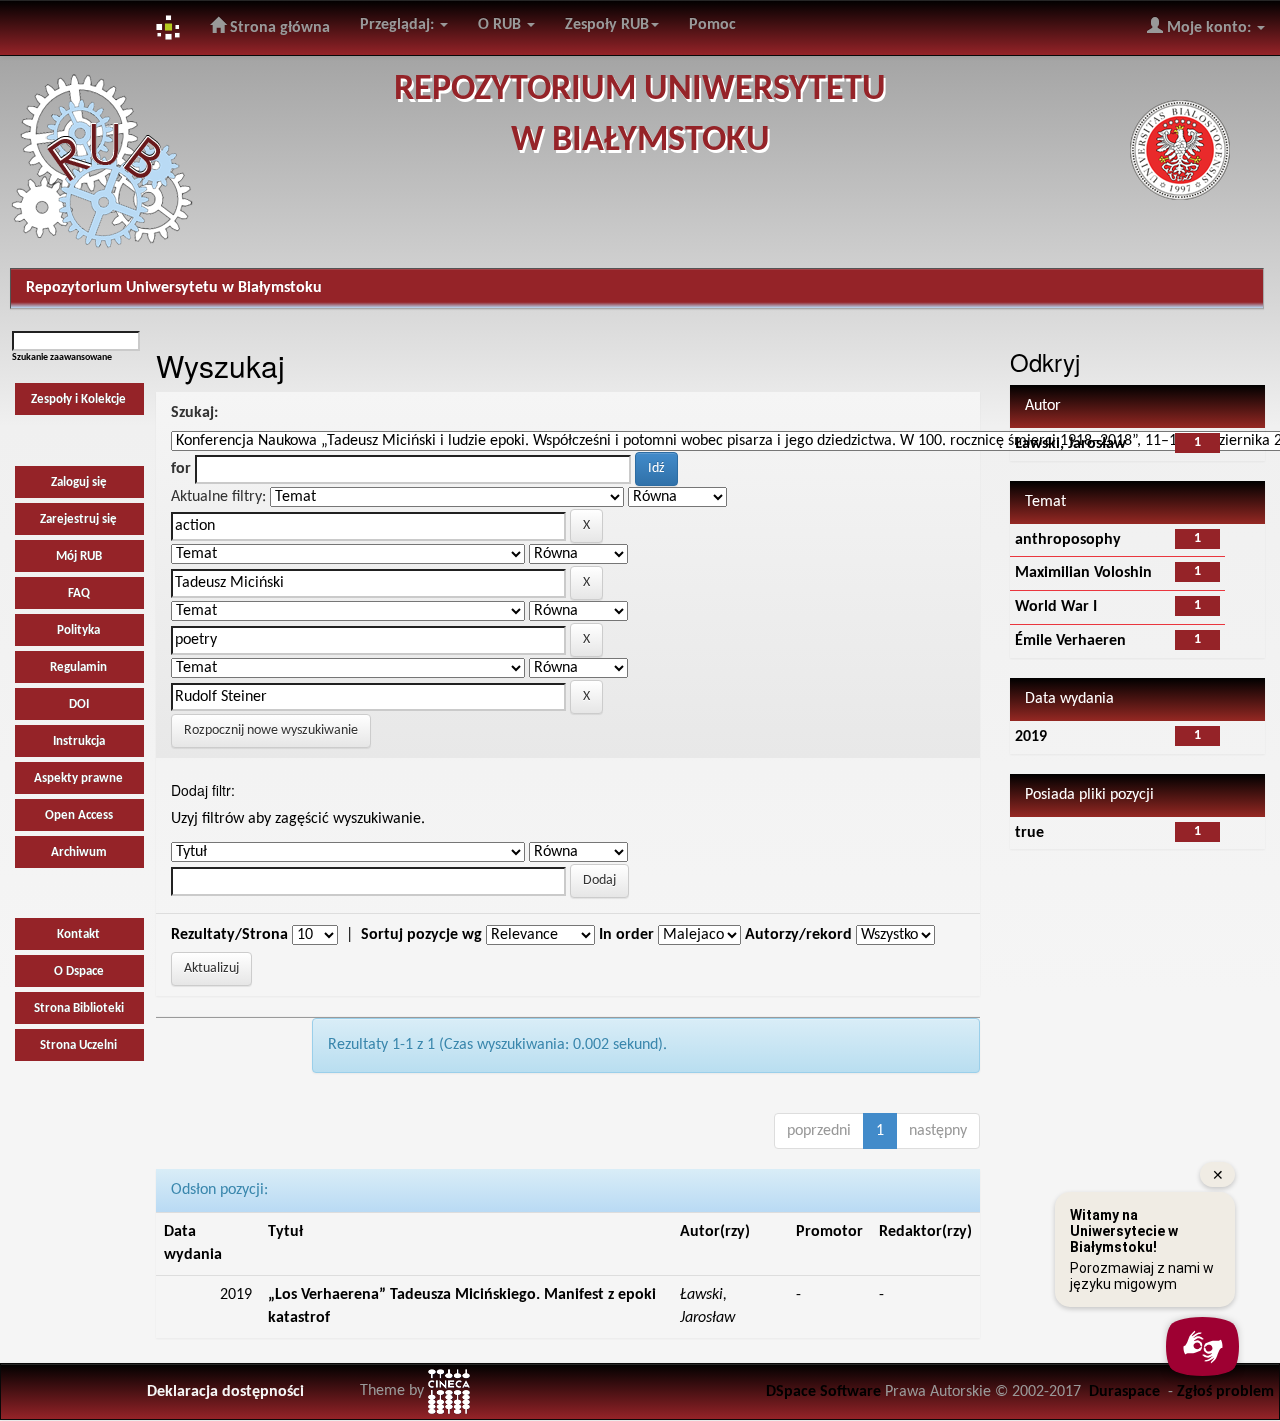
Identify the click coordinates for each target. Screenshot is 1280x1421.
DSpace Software (823, 1392)
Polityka (78, 630)
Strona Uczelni (78, 1045)
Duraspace (1124, 1392)
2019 (1031, 737)
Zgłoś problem (1225, 1392)
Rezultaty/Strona (229, 935)
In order (626, 935)
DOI (79, 704)
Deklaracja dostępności (225, 1392)
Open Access (79, 815)
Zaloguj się (79, 482)
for (181, 469)
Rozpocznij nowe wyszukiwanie (271, 730)
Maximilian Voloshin (1083, 573)
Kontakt (78, 934)
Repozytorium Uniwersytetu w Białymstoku (174, 288)
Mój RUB (79, 556)
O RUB (501, 25)
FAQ (79, 593)
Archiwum (79, 852)
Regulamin (78, 667)
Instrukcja (79, 741)
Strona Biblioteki (79, 1008)
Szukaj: (194, 413)
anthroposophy (1068, 540)
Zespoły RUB (607, 25)
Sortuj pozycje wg (421, 935)
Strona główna (278, 28)
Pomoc (712, 25)
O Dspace (79, 971)
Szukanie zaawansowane (62, 357)
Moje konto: (1209, 28)
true (1029, 833)
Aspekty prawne (78, 778)
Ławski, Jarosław (1070, 444)
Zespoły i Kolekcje (78, 399)
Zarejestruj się (78, 519)
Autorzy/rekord (798, 935)
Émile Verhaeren (1070, 641)
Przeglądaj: (399, 25)
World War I (1056, 607)
